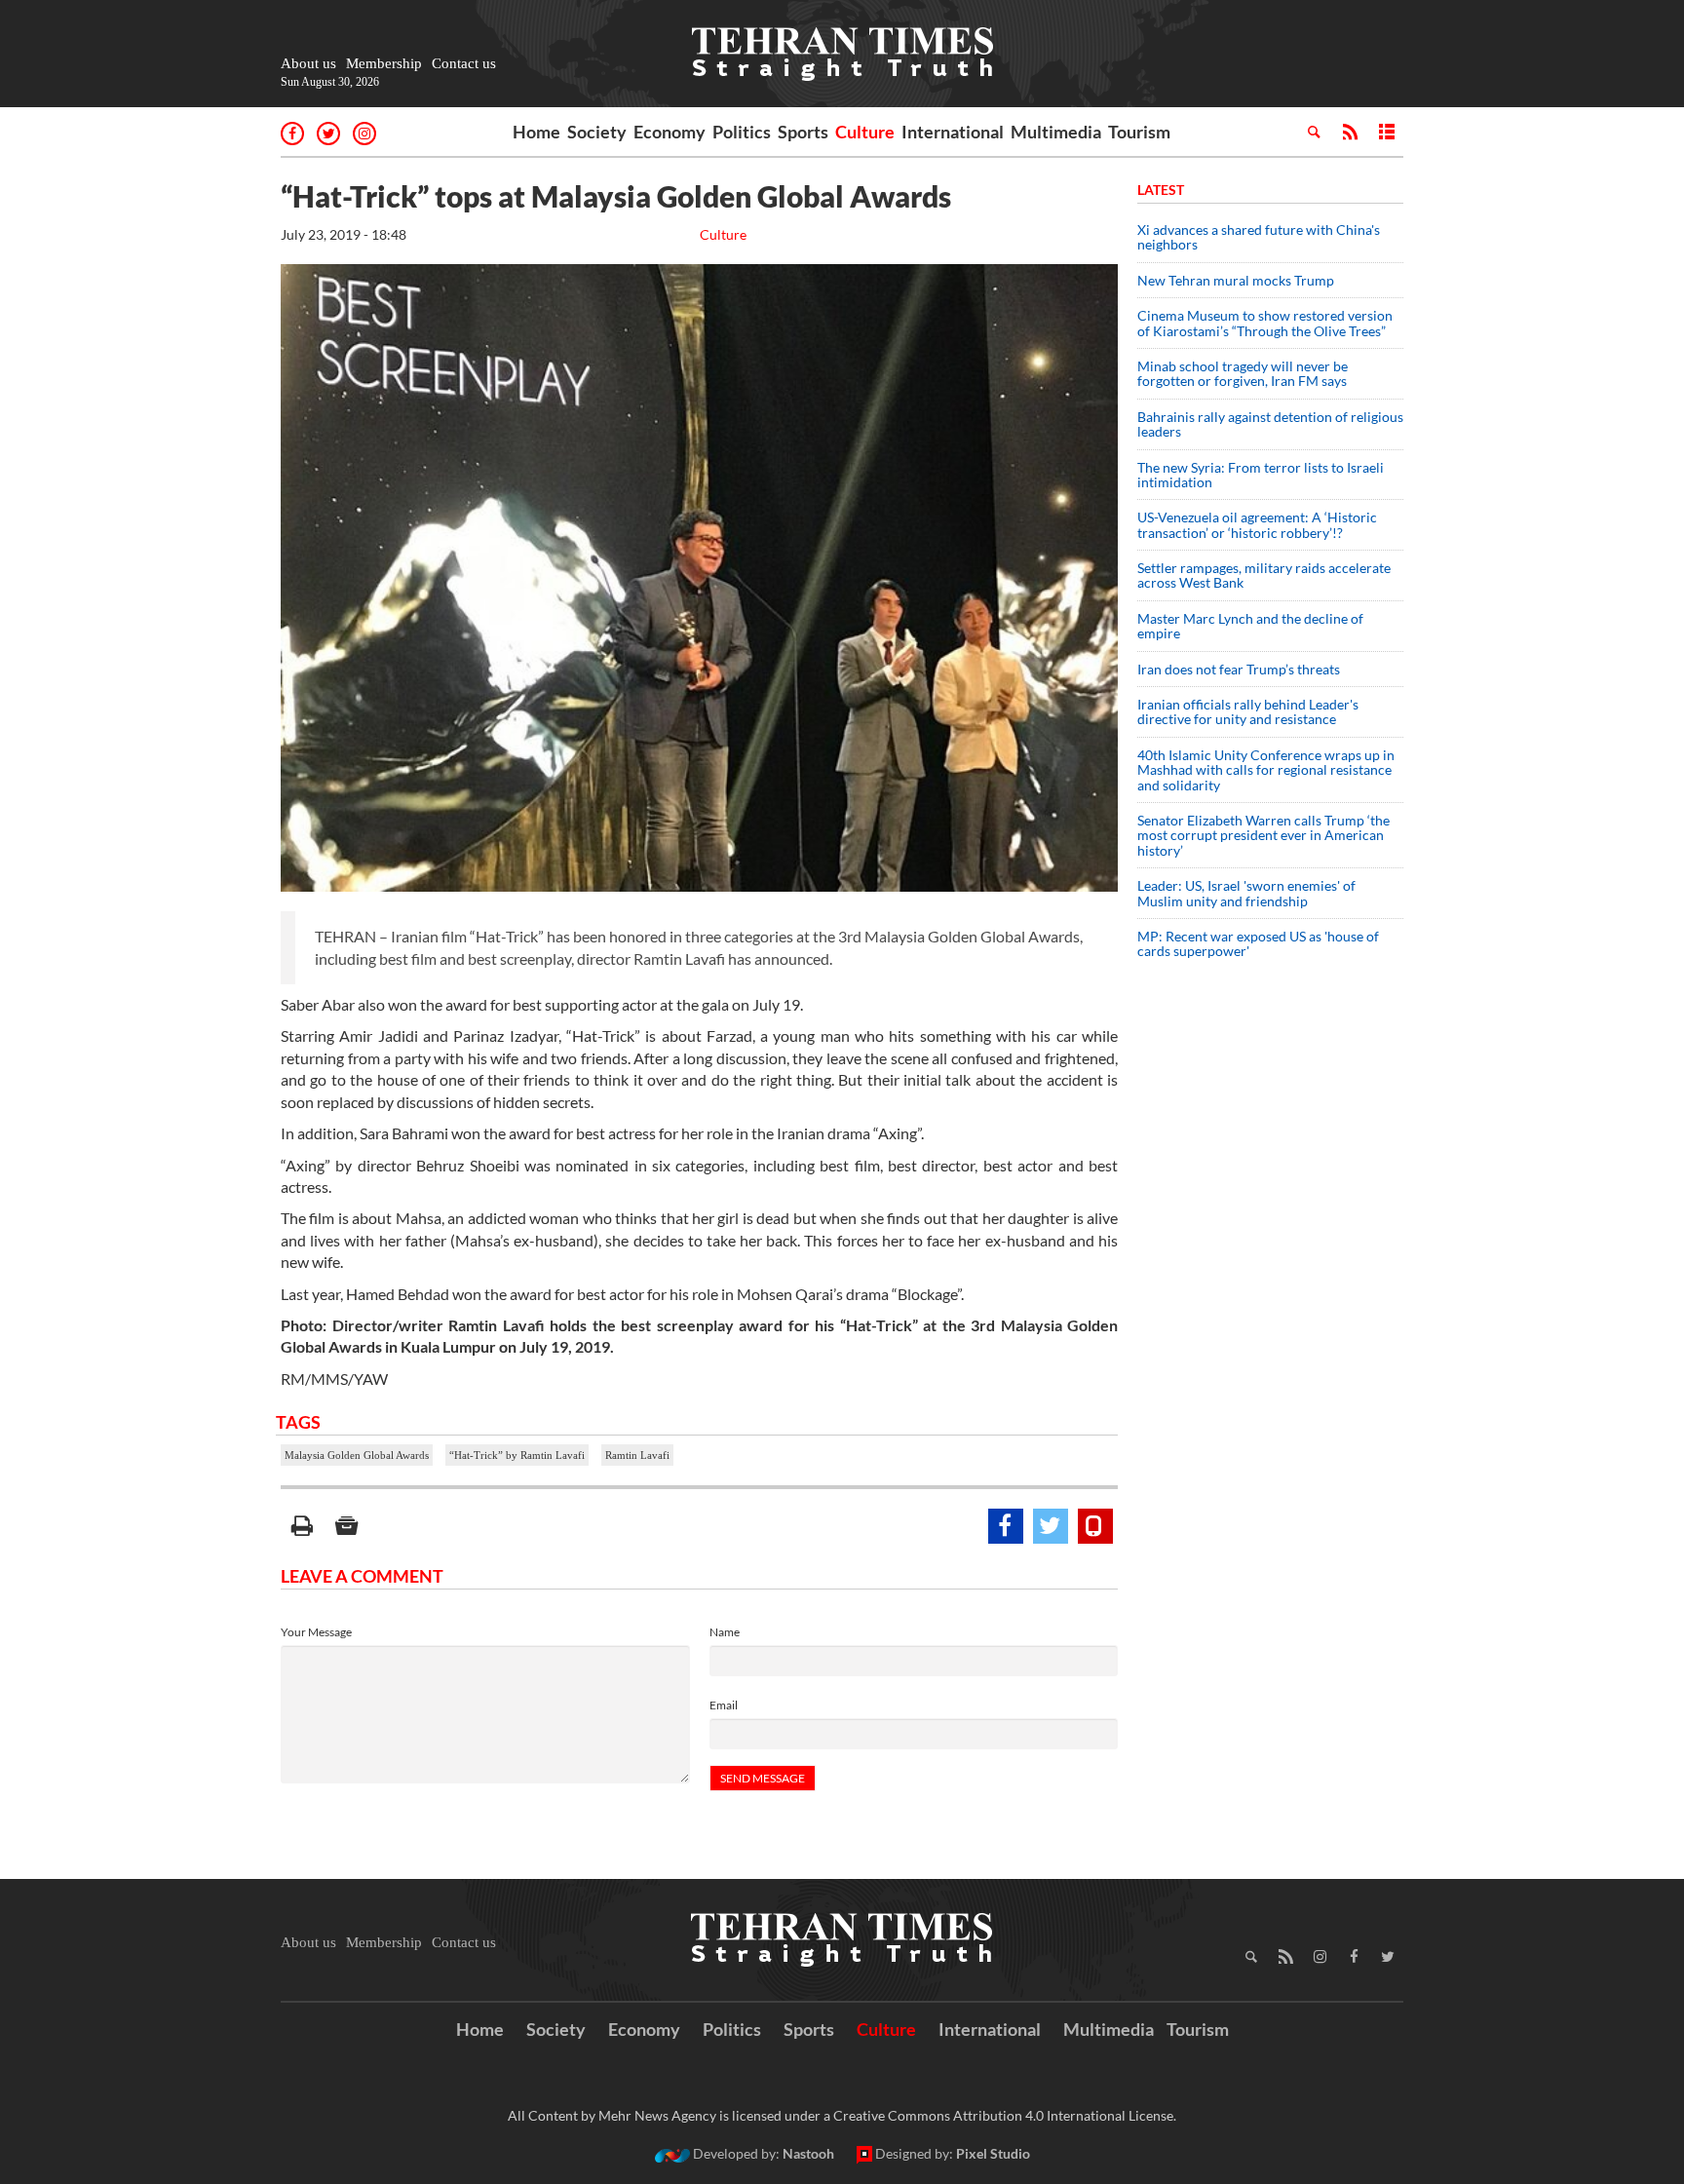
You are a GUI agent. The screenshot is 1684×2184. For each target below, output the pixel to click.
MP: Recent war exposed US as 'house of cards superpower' (1258, 943)
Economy (670, 132)
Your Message (316, 1632)
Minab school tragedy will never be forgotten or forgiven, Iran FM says (1243, 373)
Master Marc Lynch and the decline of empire (1250, 626)
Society (597, 132)
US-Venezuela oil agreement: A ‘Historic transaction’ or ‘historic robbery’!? (1257, 524)
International (953, 132)
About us (308, 63)
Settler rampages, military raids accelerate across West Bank (1264, 575)
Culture (865, 132)
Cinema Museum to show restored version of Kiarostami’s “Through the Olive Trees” (1265, 323)
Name (725, 1632)
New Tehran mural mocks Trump (1236, 280)
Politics (742, 132)
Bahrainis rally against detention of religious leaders (1270, 424)
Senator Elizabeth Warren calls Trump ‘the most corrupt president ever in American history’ (1263, 835)
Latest (1161, 190)
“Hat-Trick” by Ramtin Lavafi (517, 1455)
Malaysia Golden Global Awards (357, 1455)
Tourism (1139, 132)
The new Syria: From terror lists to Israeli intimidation (1261, 475)
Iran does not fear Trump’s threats (1239, 669)
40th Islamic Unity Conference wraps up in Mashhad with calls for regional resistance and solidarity (1266, 770)
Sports (803, 132)
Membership (384, 63)
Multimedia (1056, 132)
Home (536, 132)
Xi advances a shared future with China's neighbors (1259, 237)
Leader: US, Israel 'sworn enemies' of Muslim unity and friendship (1246, 893)
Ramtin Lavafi (637, 1455)
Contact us (464, 63)
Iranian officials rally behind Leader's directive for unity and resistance (1248, 711)
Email (724, 1705)
